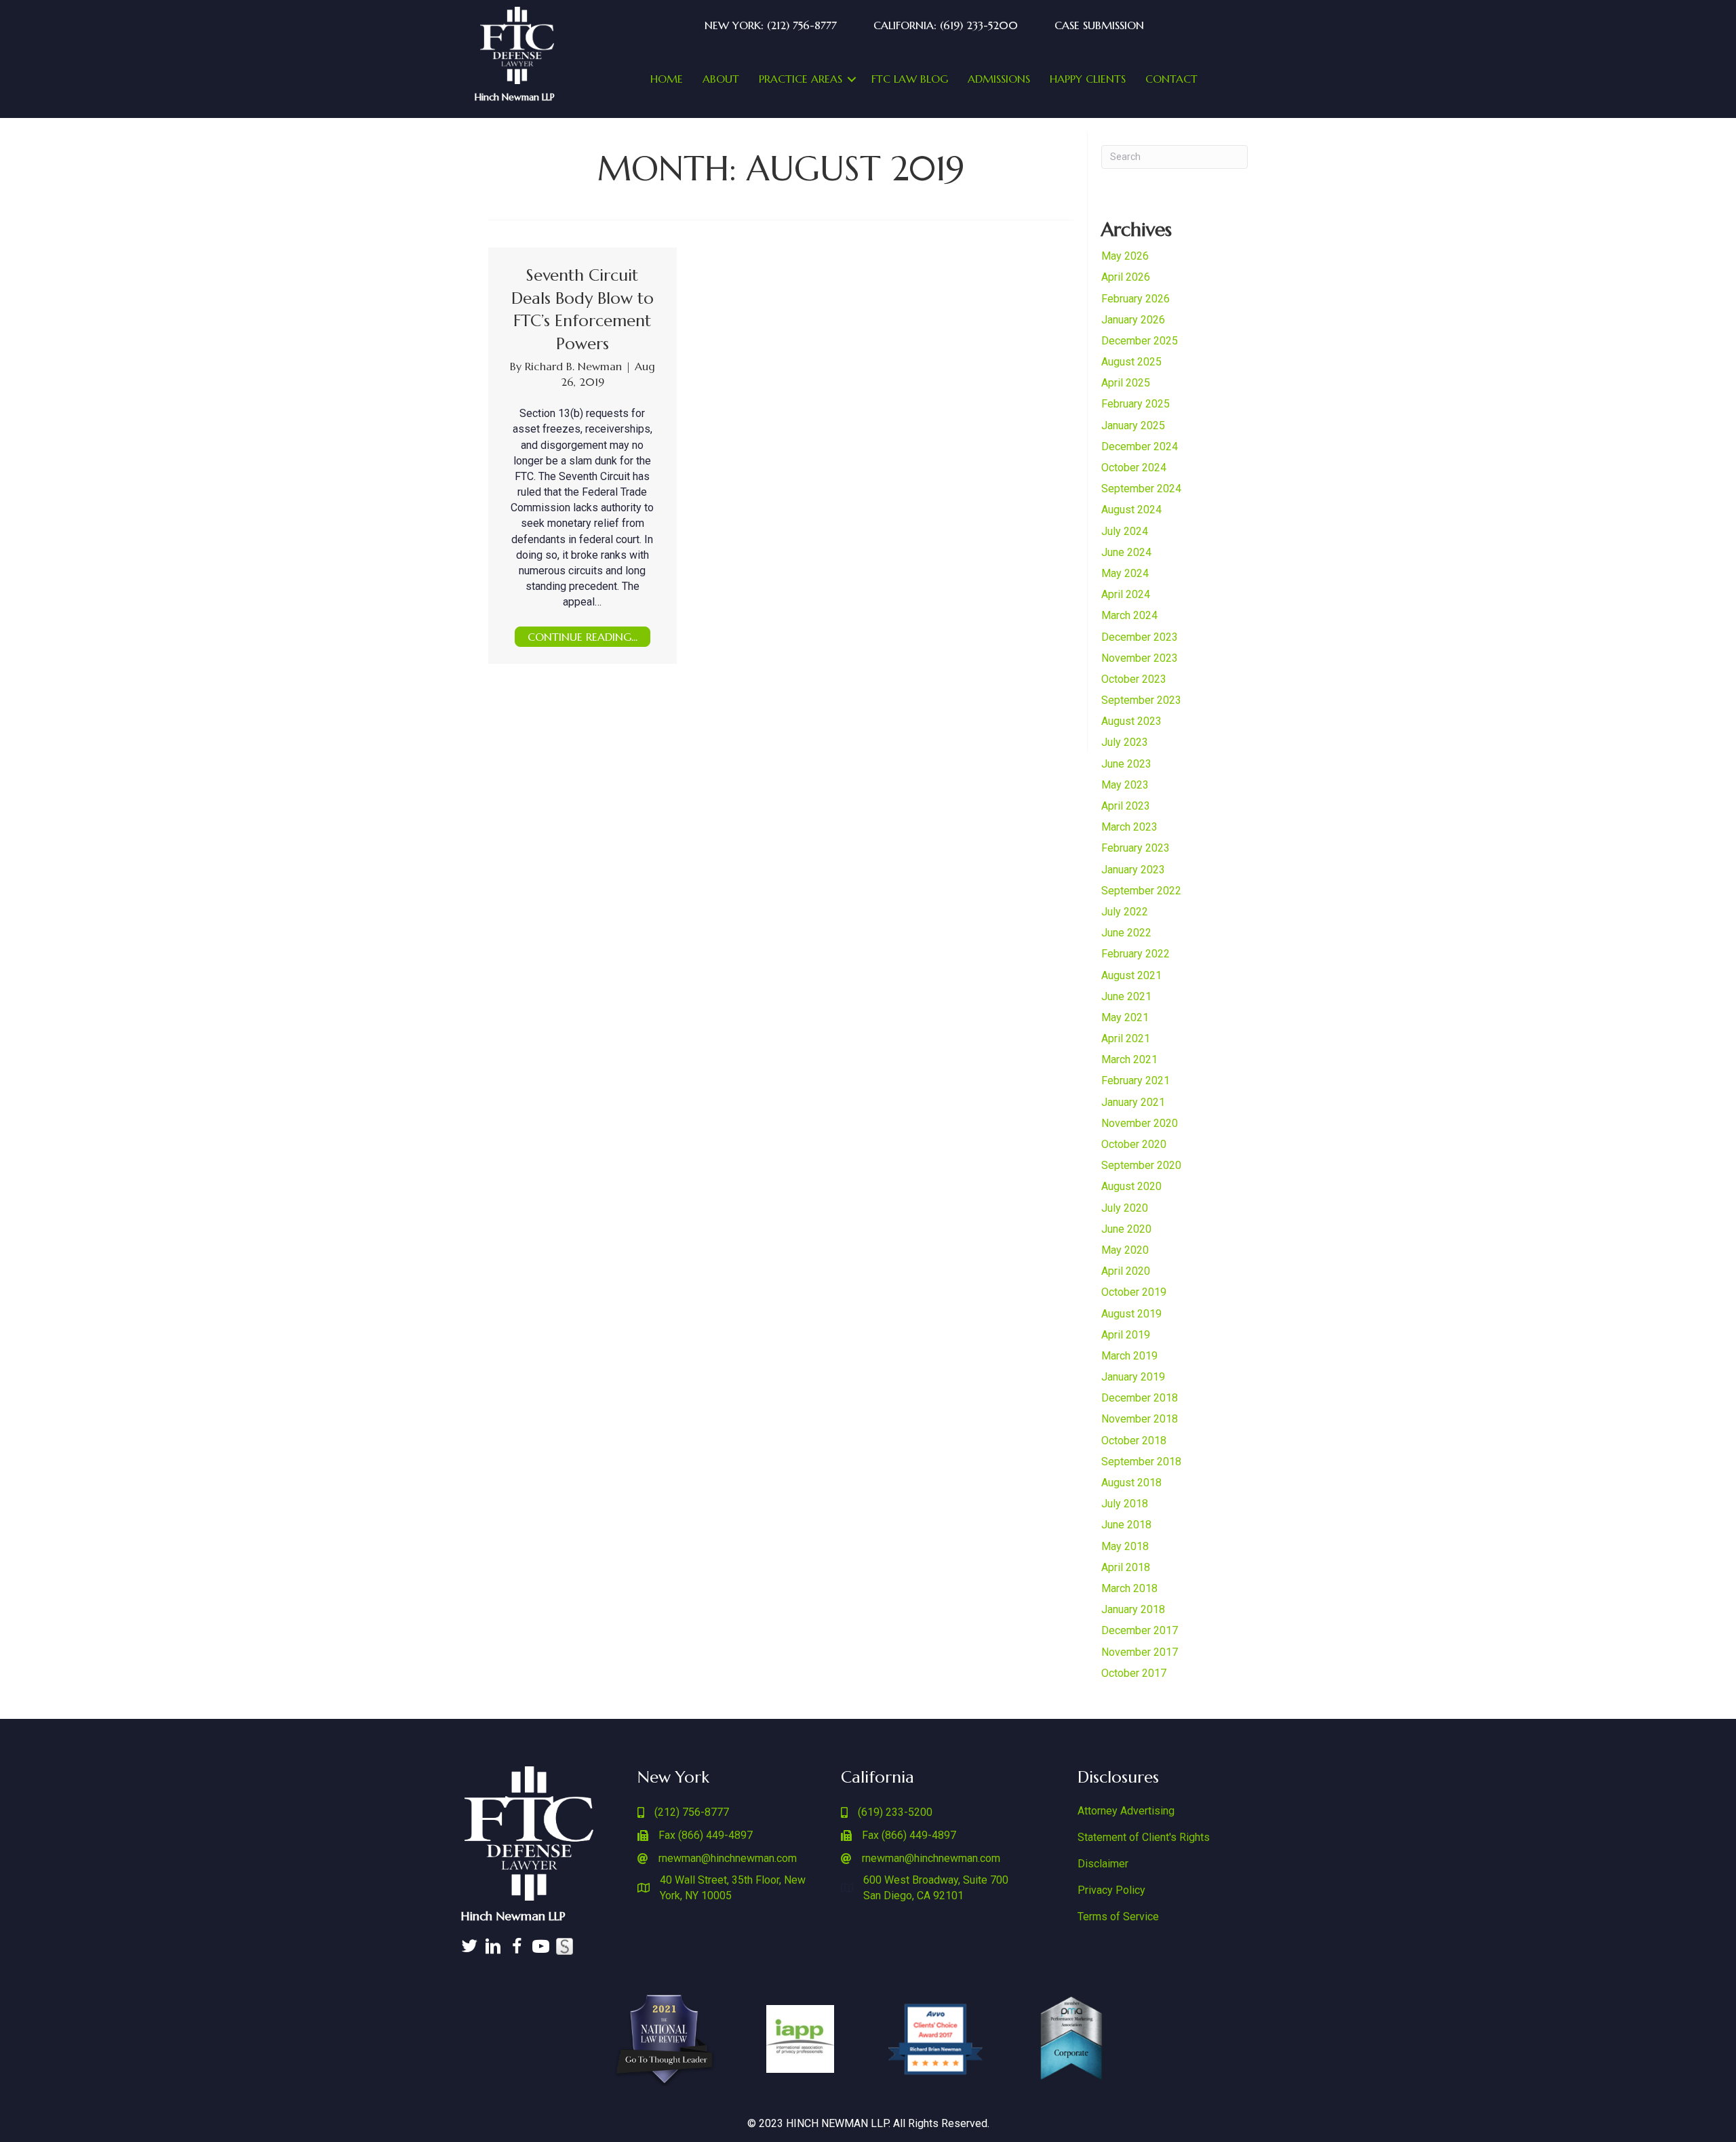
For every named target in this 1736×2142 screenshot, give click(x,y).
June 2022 (1126, 933)
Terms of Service (1118, 1917)
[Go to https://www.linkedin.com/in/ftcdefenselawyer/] (493, 1948)
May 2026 (1125, 256)
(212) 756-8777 (692, 1812)
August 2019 (1131, 1314)
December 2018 (1140, 1398)
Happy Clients (1088, 79)
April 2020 (1126, 1271)
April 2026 (1126, 277)
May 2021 (1125, 1017)
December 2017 (1140, 1630)
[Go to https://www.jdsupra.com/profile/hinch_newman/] (565, 1946)
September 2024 (1141, 489)
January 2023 (1133, 870)
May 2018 (1125, 1546)
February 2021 (1136, 1080)
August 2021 (1131, 975)
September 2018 (1141, 1462)
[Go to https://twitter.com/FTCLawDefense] (470, 1948)
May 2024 (1125, 573)
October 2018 (1134, 1441)
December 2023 (1140, 637)
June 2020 (1126, 1229)
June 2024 (1126, 552)
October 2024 (1134, 468)
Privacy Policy (1111, 1890)
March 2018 (1129, 1588)
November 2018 (1140, 1419)
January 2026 (1133, 320)
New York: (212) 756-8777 (771, 25)
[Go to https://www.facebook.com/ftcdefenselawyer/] (517, 1948)
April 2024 (1126, 594)
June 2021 (1126, 996)
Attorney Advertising (1126, 1811)
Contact (1171, 79)
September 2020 (1141, 1165)
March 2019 (1129, 1356)
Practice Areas (801, 79)
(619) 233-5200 (895, 1812)
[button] (852, 79)
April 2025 (1126, 383)
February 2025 (1136, 404)
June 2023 (1126, 764)
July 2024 (1125, 531)
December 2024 (1140, 447)
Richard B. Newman (575, 366)
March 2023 (1129, 827)
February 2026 (1136, 299)
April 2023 (1126, 806)
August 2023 (1131, 721)
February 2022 (1136, 954)
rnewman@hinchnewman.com (728, 1858)
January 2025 (1133, 425)
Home (667, 79)
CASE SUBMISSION (1099, 25)
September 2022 (1141, 891)
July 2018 (1125, 1504)
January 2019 (1133, 1377)
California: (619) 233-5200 (946, 25)
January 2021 (1133, 1102)
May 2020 (1125, 1250)
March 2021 (1129, 1059)
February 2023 (1136, 848)
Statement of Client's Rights (1144, 1837)
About (721, 79)
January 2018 (1133, 1609)
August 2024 (1131, 510)
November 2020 (1140, 1123)
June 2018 (1126, 1525)
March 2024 (1129, 615)
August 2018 (1131, 1483)
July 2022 (1125, 912)
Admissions (999, 79)
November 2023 (1140, 658)
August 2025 (1131, 362)
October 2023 (1134, 679)
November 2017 (1140, 1652)
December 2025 (1140, 341)
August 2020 (1131, 1186)
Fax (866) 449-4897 (706, 1835)
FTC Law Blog (910, 79)
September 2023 (1141, 700)
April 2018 (1126, 1567)
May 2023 (1125, 785)
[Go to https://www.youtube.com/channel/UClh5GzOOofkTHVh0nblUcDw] (541, 1948)
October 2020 (1134, 1144)
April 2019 (1126, 1335)
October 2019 (1134, 1292)
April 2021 (1126, 1038)
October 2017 (1134, 1673)
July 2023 (1125, 742)
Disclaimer (1103, 1864)
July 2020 (1125, 1208)
